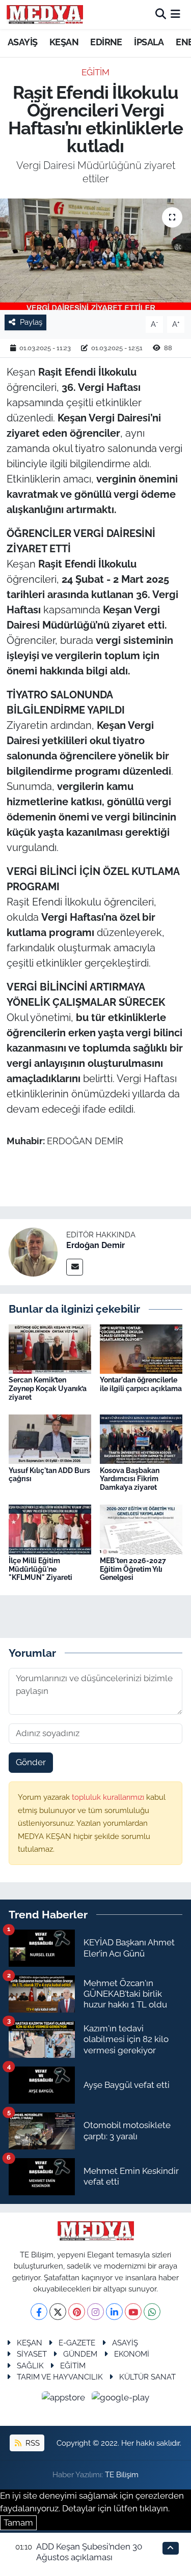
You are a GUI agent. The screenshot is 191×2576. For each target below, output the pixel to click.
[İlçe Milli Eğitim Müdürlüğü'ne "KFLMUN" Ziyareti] (50, 1528)
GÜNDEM (80, 2354)
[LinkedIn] (114, 2312)
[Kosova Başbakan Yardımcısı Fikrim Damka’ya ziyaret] (141, 1438)
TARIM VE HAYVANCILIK (60, 2377)
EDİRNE (106, 42)
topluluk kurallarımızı (109, 1797)
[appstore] (65, 2399)
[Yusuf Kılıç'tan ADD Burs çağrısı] (50, 1438)
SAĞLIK (30, 2366)
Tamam (18, 2523)
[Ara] (161, 14)
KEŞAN (64, 42)
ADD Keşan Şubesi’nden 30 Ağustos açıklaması (89, 2552)
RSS (32, 2443)
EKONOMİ (132, 2354)
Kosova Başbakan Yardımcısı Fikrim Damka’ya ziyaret (130, 1479)
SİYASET (32, 2354)
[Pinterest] (77, 2312)
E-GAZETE (77, 2343)
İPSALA (149, 42)
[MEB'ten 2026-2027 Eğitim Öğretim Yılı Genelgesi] (141, 1528)
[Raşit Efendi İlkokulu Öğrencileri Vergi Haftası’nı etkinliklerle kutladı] (95, 254)
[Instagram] (95, 2312)
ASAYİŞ (22, 42)
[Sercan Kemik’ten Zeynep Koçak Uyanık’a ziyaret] (50, 1348)
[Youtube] (133, 2312)
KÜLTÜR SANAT (147, 2377)
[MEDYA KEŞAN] (45, 14)
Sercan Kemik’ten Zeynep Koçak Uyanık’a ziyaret (48, 1389)
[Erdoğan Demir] (33, 1252)
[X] (58, 2312)
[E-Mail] (75, 1267)
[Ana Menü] (175, 14)
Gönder (31, 1762)
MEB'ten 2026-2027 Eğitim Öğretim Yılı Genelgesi (133, 1569)
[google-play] (121, 2399)
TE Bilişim (122, 2474)
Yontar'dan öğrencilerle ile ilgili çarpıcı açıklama (141, 1384)
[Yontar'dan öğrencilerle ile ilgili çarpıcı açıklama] (141, 1348)
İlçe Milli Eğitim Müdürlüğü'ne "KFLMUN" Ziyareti (40, 1569)
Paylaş (31, 322)
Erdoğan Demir (95, 1245)
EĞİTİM (95, 72)
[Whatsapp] (152, 2312)
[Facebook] (39, 2312)
